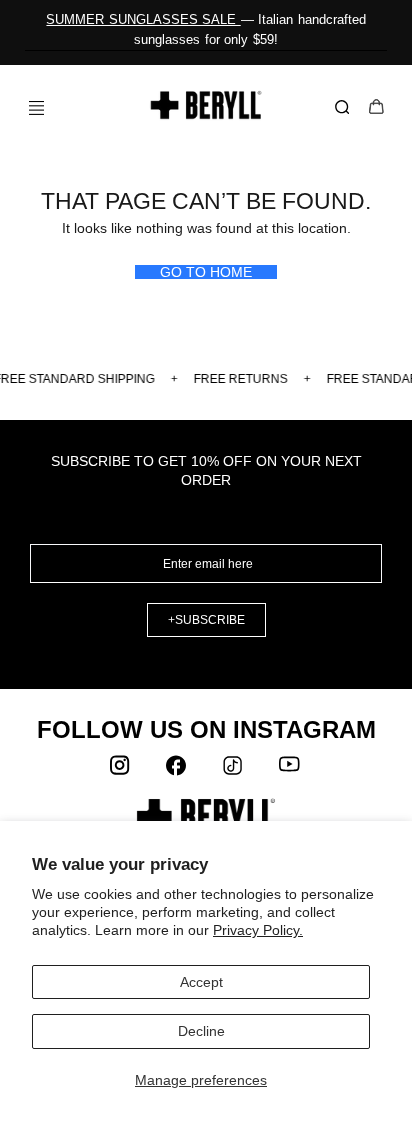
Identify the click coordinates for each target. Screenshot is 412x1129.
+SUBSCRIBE (206, 620)
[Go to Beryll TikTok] (234, 770)
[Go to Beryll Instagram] (122, 770)
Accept (201, 982)
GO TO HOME (206, 272)
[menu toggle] (29, 107)
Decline (201, 1031)
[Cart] (376, 108)
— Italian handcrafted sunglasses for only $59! (205, 29)
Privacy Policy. (258, 930)
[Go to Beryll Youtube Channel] (290, 770)
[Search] (346, 108)
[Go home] (206, 105)
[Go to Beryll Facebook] (178, 770)
